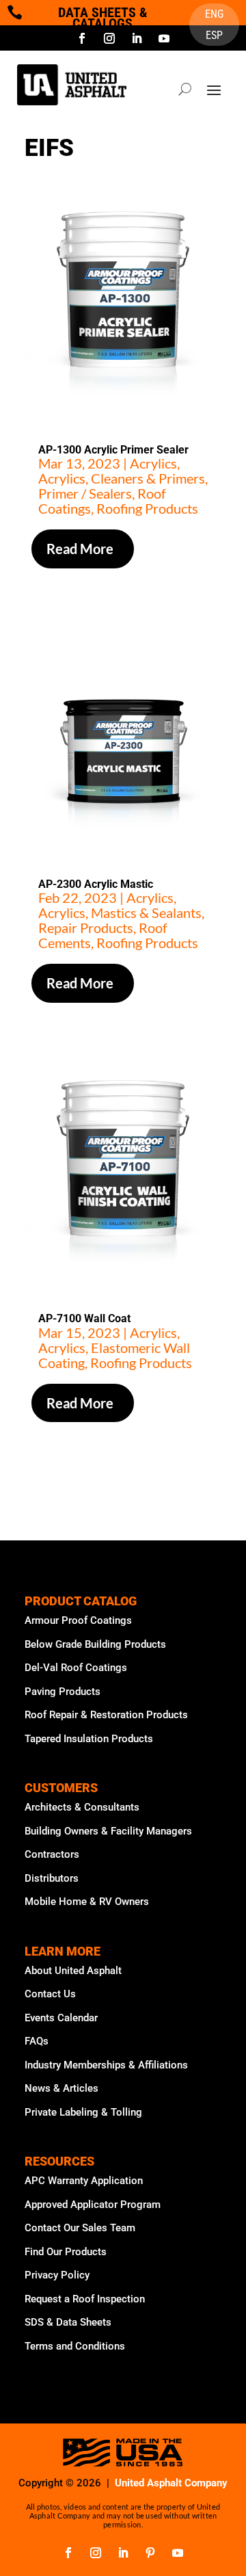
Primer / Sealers (85, 493)
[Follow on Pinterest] (150, 2553)
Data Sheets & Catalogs (103, 18)
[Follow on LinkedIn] (137, 38)
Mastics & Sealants (146, 912)
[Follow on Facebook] (82, 38)
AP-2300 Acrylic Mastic (96, 884)
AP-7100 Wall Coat (84, 1318)
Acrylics (153, 463)
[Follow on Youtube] (164, 38)
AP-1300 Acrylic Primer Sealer (113, 450)
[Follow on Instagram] (109, 38)
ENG (214, 15)
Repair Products (86, 928)
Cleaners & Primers (148, 478)
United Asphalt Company (171, 2483)
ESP (214, 36)
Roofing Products (147, 508)
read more (80, 549)
